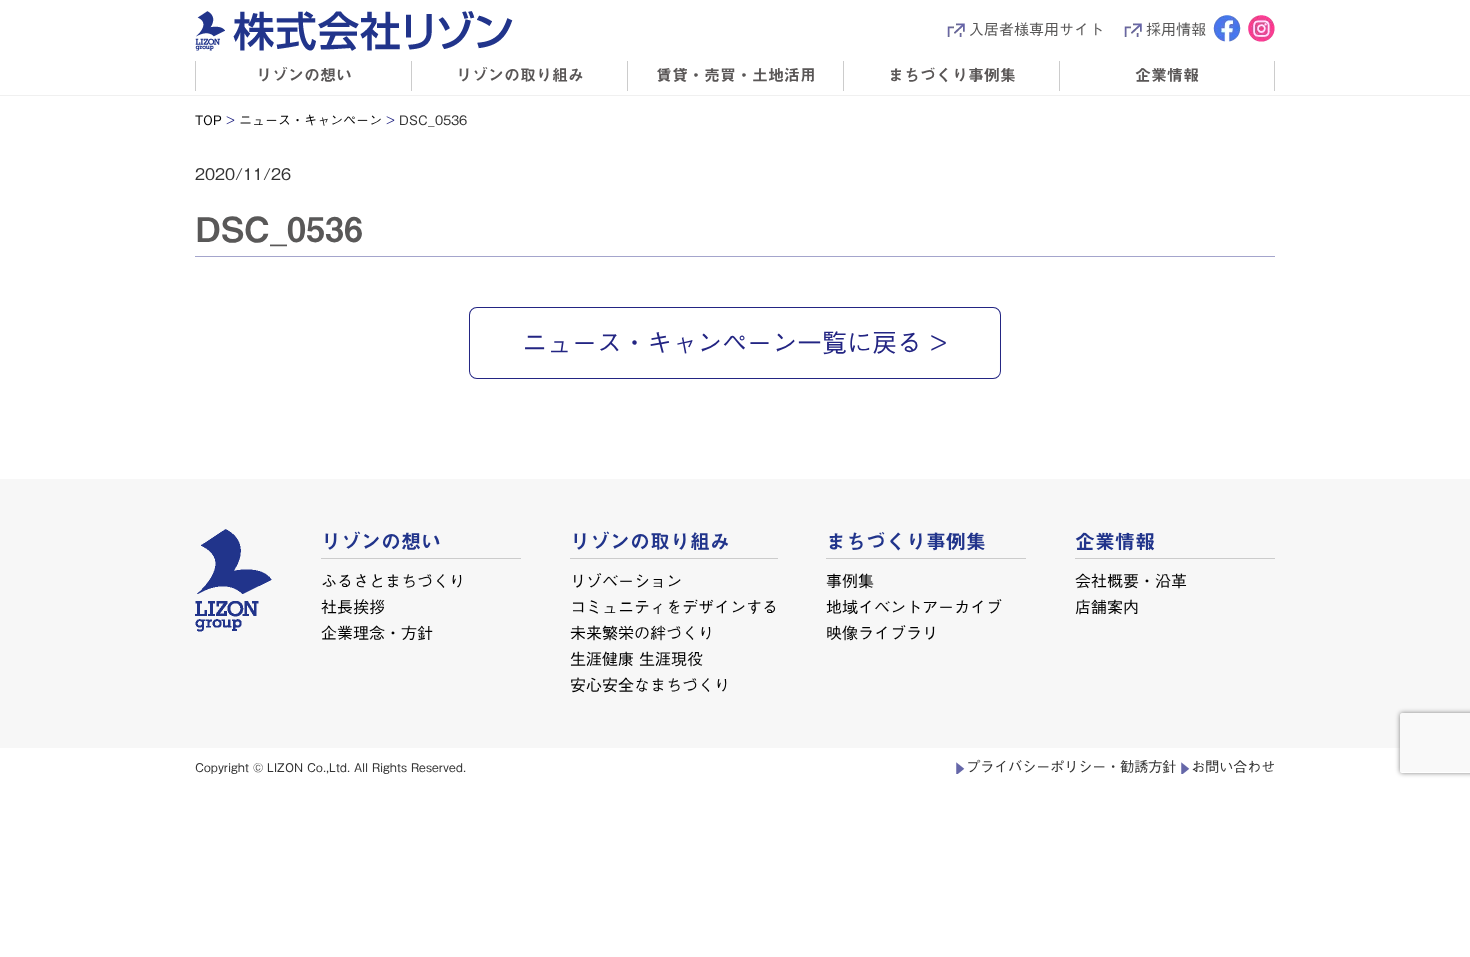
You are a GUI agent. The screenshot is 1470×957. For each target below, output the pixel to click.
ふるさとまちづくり (393, 581)
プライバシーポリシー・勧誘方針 (1071, 766)
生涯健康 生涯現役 (635, 658)
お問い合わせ (1233, 766)
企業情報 (1167, 75)
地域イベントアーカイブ (914, 606)
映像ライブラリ (882, 632)
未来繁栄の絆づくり (641, 632)
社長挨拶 (353, 606)
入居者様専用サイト (1036, 29)
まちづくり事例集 (952, 75)
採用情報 (1176, 29)
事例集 (850, 581)
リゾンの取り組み (520, 75)
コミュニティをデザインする (674, 606)
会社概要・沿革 (1131, 581)
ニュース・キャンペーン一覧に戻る (722, 342)
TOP (208, 120)
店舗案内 (1107, 606)
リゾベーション (626, 581)
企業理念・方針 (377, 632)
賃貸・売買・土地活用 (736, 75)
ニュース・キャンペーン (310, 120)
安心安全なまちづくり (649, 684)
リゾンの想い (304, 75)
